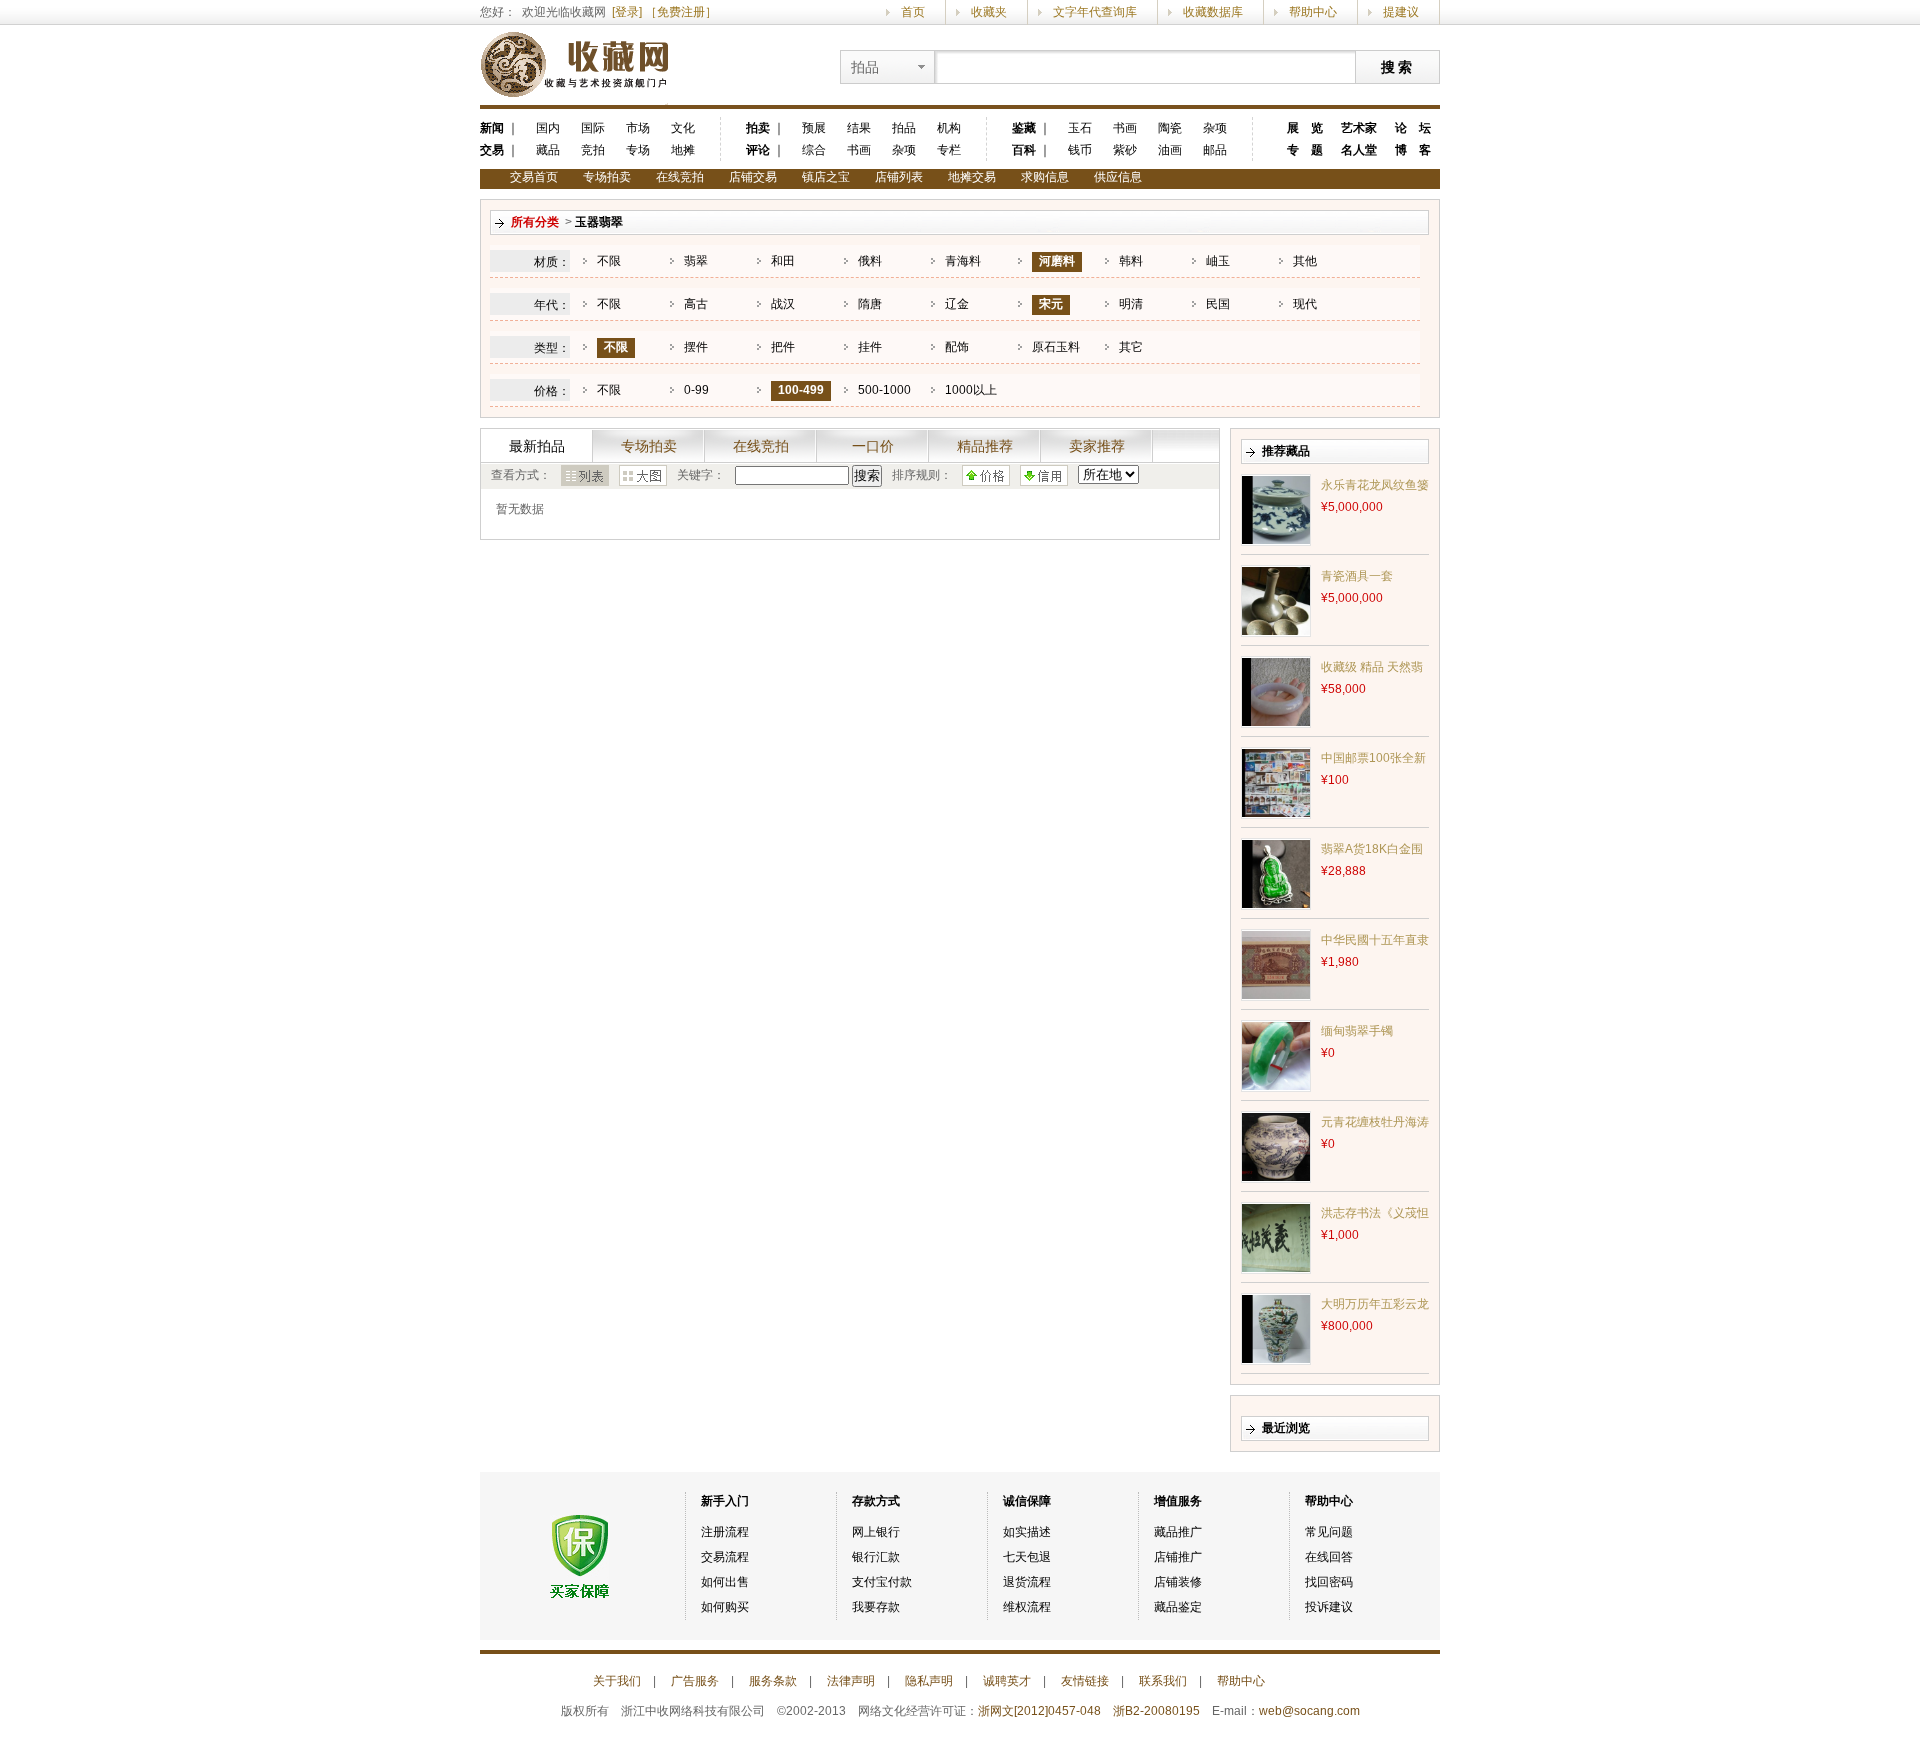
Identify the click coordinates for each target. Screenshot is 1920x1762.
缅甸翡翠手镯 (1357, 1031)
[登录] (627, 12)
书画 (859, 150)
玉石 (1080, 128)
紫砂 (1125, 150)
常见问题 (1329, 1532)
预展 (814, 128)
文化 (683, 128)
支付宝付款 (882, 1582)
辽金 (957, 304)
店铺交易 (753, 177)
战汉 (783, 304)
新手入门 (725, 1501)
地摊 (683, 150)
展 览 (1305, 128)
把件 (783, 347)
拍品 (904, 128)
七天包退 (1027, 1557)
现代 (1305, 304)
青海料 (963, 261)
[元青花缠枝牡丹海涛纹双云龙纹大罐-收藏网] (1276, 1146)
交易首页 (534, 177)
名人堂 (1359, 150)
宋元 (1051, 304)
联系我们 (1163, 1681)
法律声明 (851, 1681)
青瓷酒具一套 (1357, 576)
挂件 (870, 347)
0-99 (696, 390)
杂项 (904, 150)
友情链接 (1085, 1681)
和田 (783, 261)
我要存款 (876, 1607)
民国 (1218, 304)
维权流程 (1027, 1607)
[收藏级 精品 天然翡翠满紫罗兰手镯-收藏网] (1276, 691)
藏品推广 (1178, 1532)
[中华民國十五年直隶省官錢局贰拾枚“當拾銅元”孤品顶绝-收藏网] (1276, 964)
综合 (814, 150)
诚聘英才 (1007, 1681)
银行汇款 (876, 1557)
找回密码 (1329, 1582)
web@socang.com (1309, 1711)
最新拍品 (537, 446)
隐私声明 (929, 1681)
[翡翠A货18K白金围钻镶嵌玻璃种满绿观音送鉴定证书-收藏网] (1276, 873)
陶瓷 (1170, 128)
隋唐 (870, 304)
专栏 (949, 150)
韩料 (1131, 261)
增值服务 (1178, 1501)
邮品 (1215, 150)
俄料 (870, 261)
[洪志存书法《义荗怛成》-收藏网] (1276, 1237)
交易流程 (725, 1557)
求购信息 (1045, 177)
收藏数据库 (1213, 12)
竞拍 (593, 150)
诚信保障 (1027, 1501)
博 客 (1413, 150)
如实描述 (1027, 1532)
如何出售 (725, 1582)
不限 (609, 261)
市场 (638, 128)
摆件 (696, 347)
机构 (949, 128)
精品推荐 (985, 446)
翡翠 (696, 261)
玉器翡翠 (599, 222)
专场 (638, 150)
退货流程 (1027, 1582)
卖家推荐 (1097, 446)
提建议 (1401, 12)
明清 (1131, 304)
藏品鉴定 (1178, 1607)
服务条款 (773, 1681)
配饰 (957, 347)
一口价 (873, 446)
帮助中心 (1313, 12)
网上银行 (876, 1532)
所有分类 (535, 222)
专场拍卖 (607, 177)
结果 (859, 128)
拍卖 (758, 128)
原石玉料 (1056, 347)
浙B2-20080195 (1156, 1711)
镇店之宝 (826, 177)
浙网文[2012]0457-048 (1039, 1711)
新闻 (492, 128)
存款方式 (876, 1501)
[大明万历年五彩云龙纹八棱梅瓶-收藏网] (1276, 1328)
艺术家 (1359, 128)
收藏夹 (989, 12)
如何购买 (725, 1607)
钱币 (1080, 150)
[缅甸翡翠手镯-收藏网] (1276, 1055)
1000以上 (971, 390)
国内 (548, 128)
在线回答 (1329, 1557)
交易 (492, 150)
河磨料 (1057, 261)
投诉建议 (1329, 1607)
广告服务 (695, 1681)
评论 (758, 150)
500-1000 (884, 390)
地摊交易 (972, 177)
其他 (1305, 261)
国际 (593, 128)
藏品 (548, 150)
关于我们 (617, 1681)
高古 (696, 304)
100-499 (801, 390)
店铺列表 (899, 177)
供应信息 (1118, 177)
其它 (1131, 347)
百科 (1024, 150)
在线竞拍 (680, 177)
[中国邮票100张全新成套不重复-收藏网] (1276, 782)
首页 (913, 12)
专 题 (1305, 150)
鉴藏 (1024, 128)
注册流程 (725, 1532)
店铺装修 (1178, 1582)
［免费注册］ (681, 12)
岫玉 (1218, 261)
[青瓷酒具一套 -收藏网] (1276, 600)
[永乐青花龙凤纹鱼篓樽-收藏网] (1276, 509)
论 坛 (1413, 128)
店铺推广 (1178, 1557)
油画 (1170, 150)
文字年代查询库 (1095, 12)
